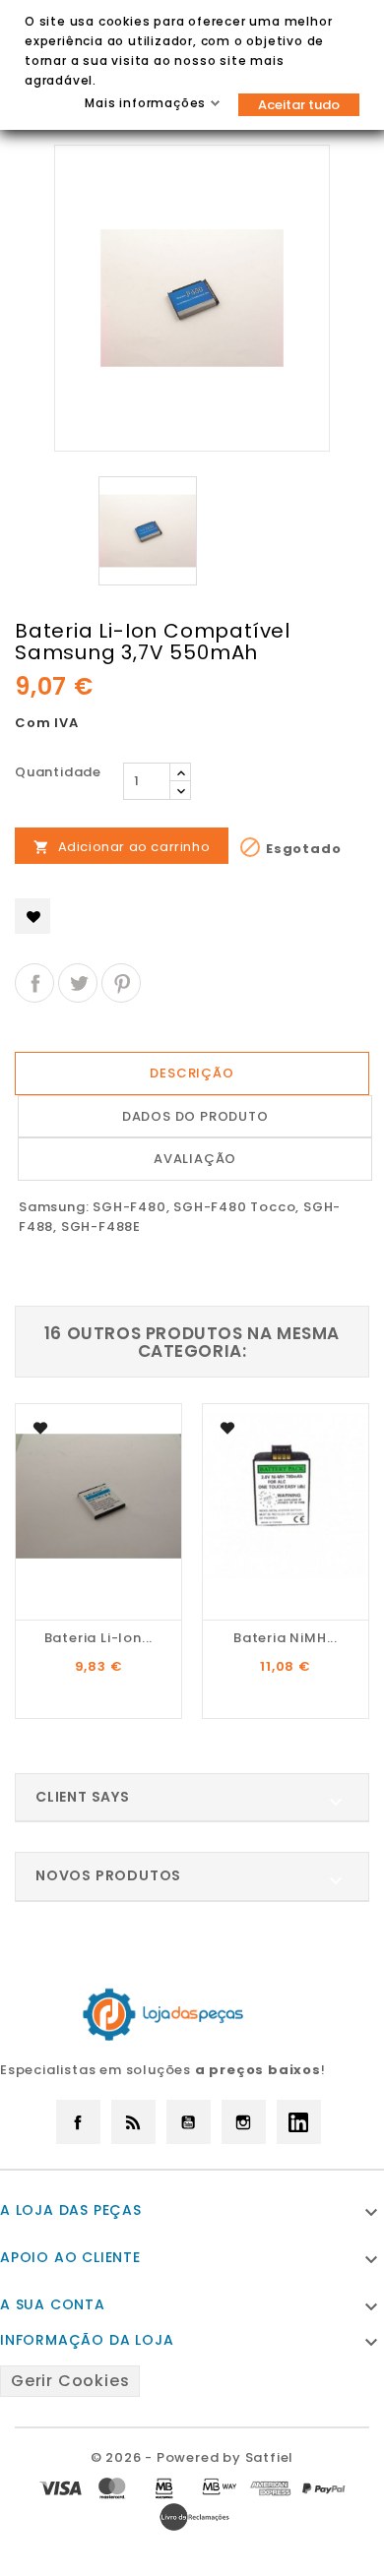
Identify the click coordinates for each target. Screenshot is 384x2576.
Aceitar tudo (299, 105)
